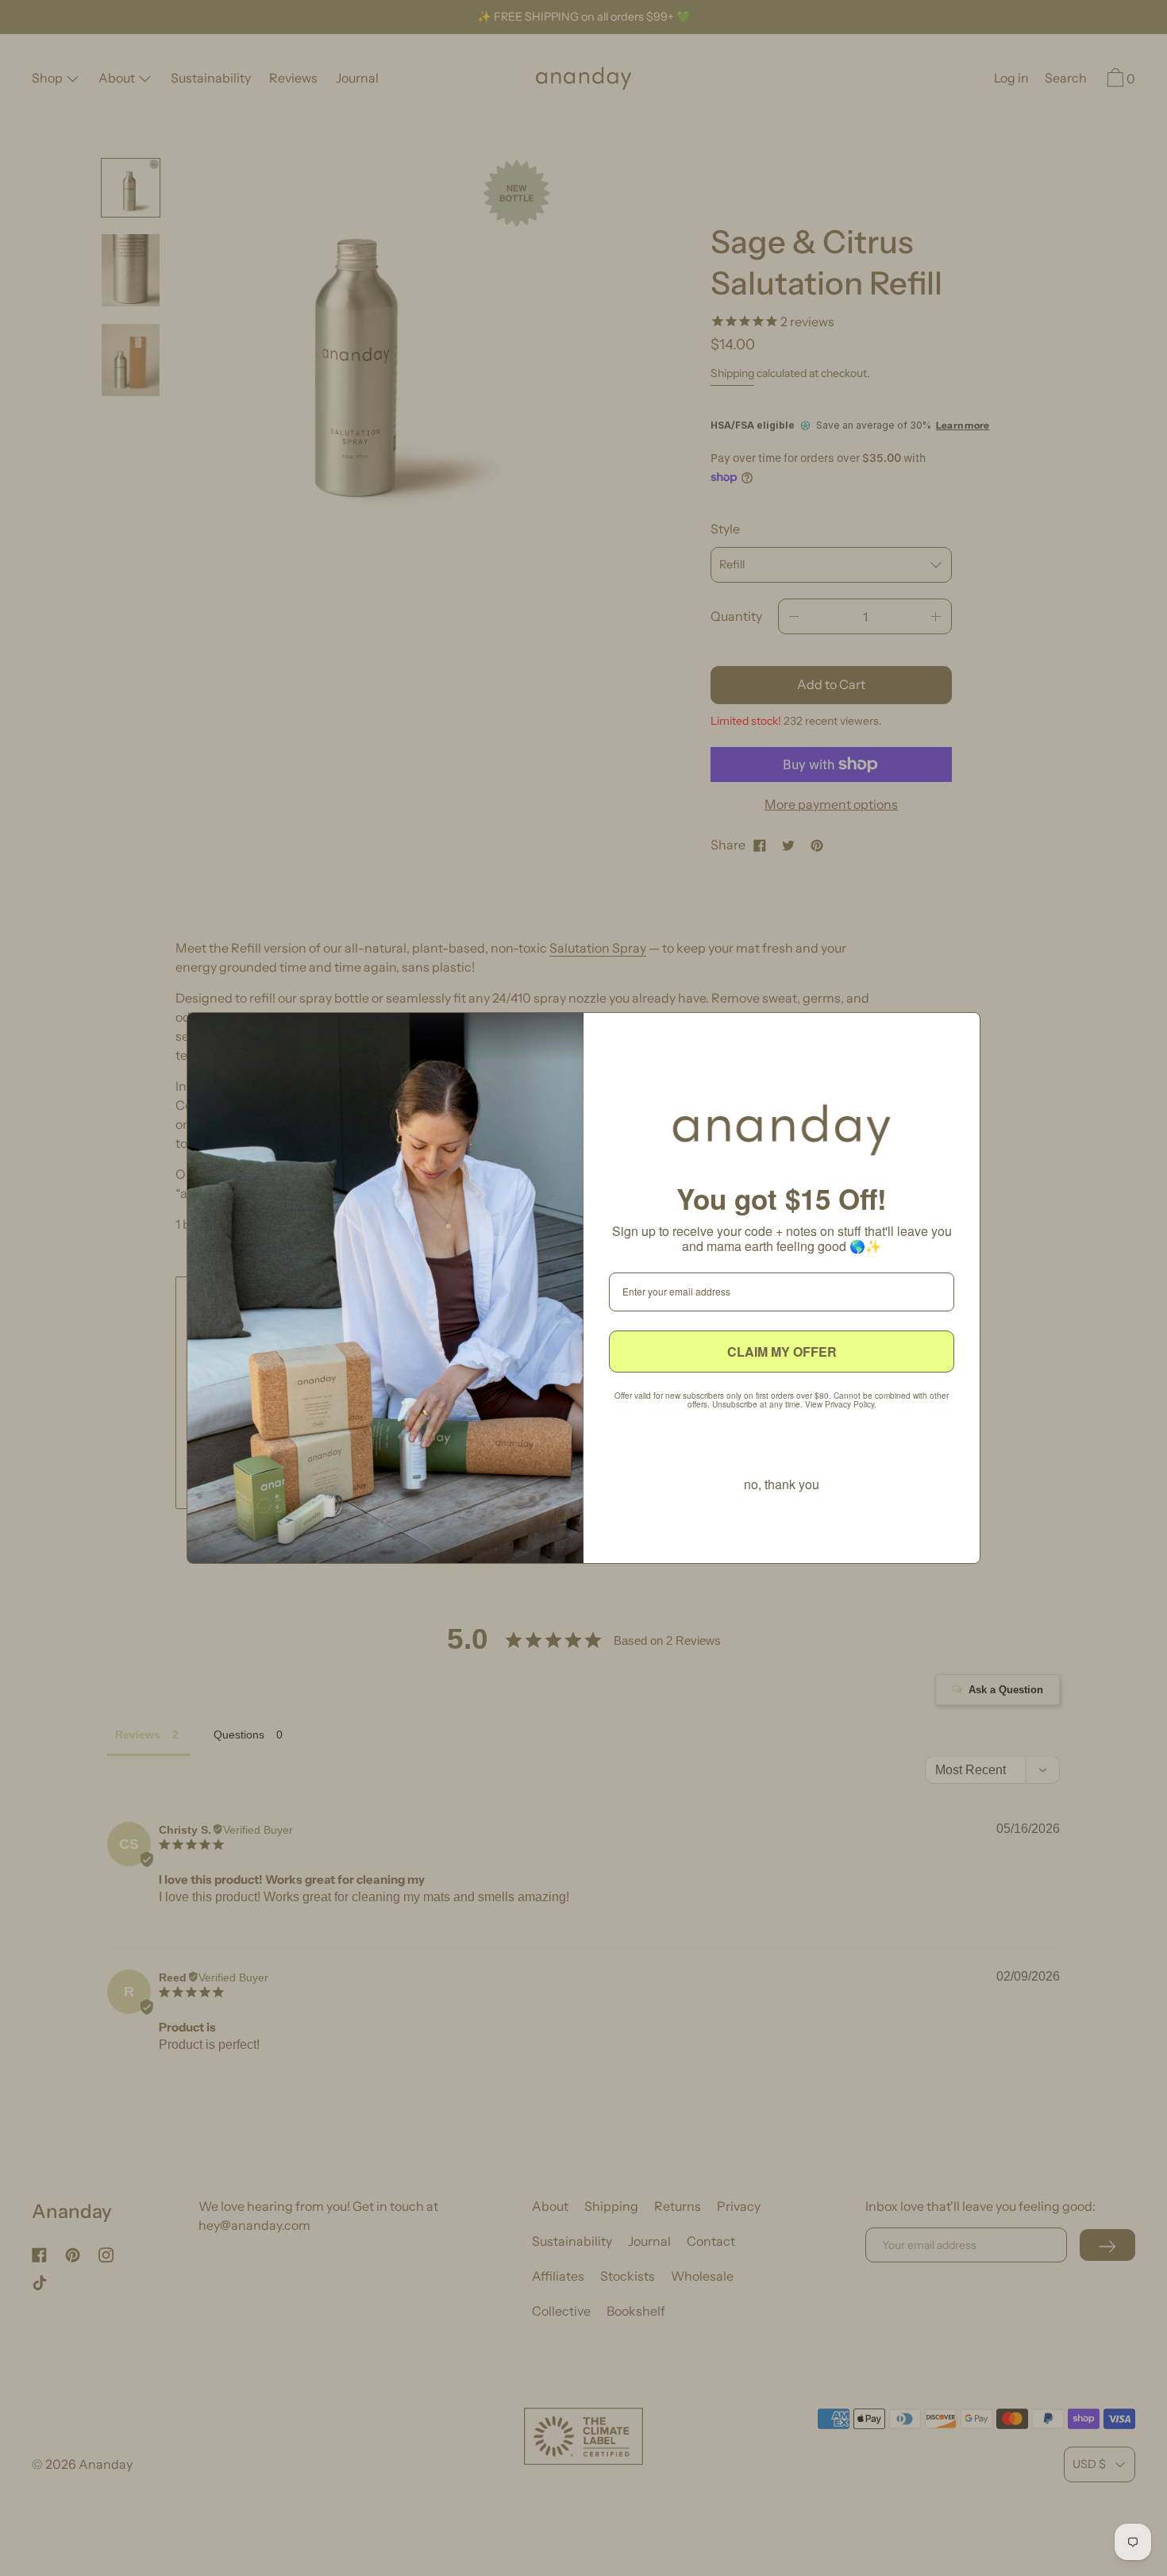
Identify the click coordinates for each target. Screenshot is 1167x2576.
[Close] (961, 1031)
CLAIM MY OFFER (782, 1352)
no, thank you (782, 1484)
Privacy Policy (849, 1404)
